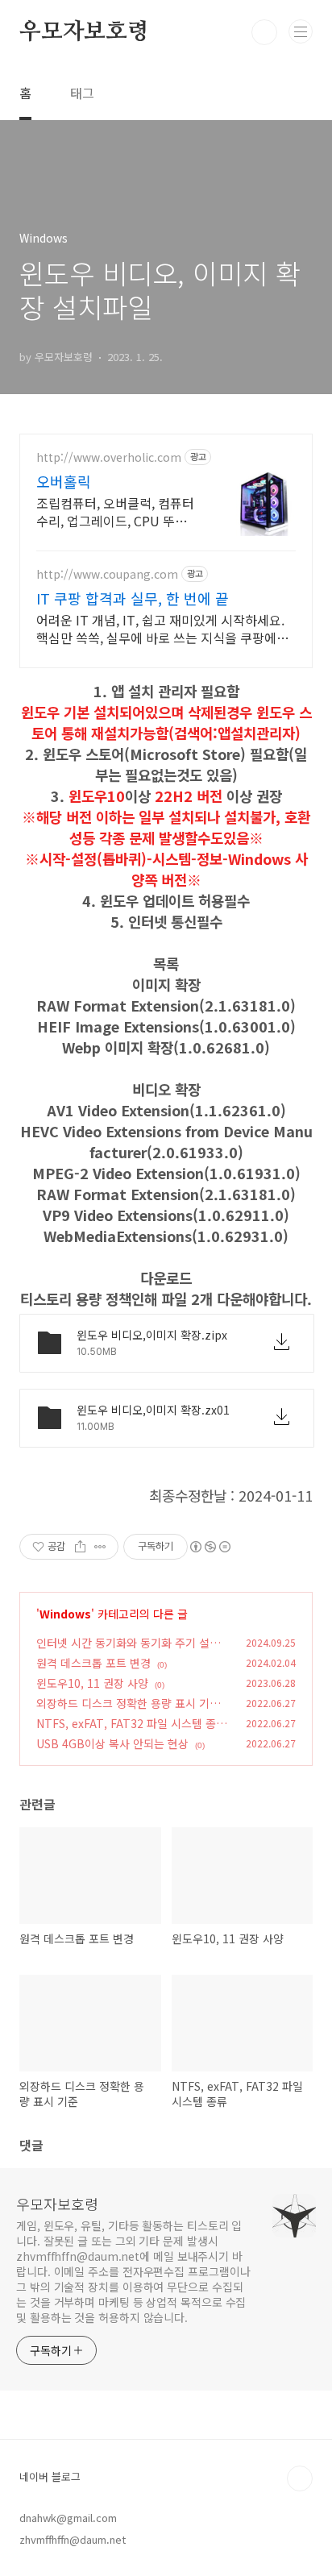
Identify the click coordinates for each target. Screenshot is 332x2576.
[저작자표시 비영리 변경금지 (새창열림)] (210, 1547)
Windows (65, 1614)
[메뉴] (301, 31)
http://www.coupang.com (107, 574)
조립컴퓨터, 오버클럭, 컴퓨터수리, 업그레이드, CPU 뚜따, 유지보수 (115, 511)
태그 (82, 93)
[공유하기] (80, 1547)
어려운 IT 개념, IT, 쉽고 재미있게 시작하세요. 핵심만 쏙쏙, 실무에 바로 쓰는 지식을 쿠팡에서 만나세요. (162, 628)
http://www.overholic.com (109, 457)
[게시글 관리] (100, 1547)
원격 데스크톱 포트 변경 (93, 1663)
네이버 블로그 (50, 2476)
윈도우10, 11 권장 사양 (92, 1683)
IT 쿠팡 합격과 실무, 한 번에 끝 (133, 598)
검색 (264, 32)
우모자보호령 (84, 32)
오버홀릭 (64, 481)
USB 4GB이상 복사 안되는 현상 (112, 1743)
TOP (300, 2478)
